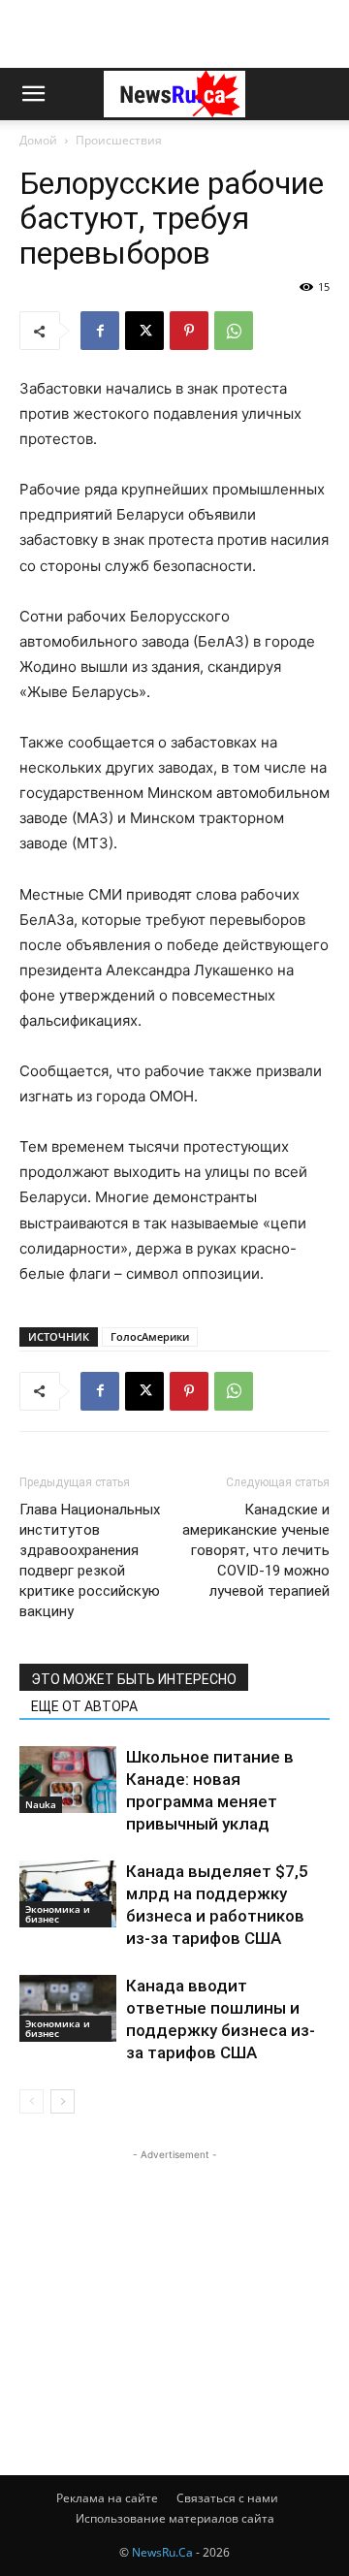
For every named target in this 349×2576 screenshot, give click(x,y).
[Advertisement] (174, 34)
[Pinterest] (189, 331)
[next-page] (63, 2101)
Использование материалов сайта (175, 2518)
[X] (144, 331)
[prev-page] (32, 2101)
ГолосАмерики (150, 1336)
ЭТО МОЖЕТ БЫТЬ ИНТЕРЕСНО (134, 1679)
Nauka (41, 1804)
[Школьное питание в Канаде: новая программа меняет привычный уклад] (68, 1780)
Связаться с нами (227, 2498)
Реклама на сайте (107, 2498)
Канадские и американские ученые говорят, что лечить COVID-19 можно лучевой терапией (256, 1550)
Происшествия (119, 140)
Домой (38, 140)
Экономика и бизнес (58, 1914)
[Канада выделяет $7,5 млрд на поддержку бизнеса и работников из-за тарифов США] (68, 1894)
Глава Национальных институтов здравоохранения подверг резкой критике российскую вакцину (90, 1560)
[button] (33, 94)
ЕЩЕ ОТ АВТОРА (84, 1706)
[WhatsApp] (234, 331)
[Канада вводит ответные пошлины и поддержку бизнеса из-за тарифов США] (68, 2008)
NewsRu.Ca (162, 2552)
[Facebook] (100, 331)
